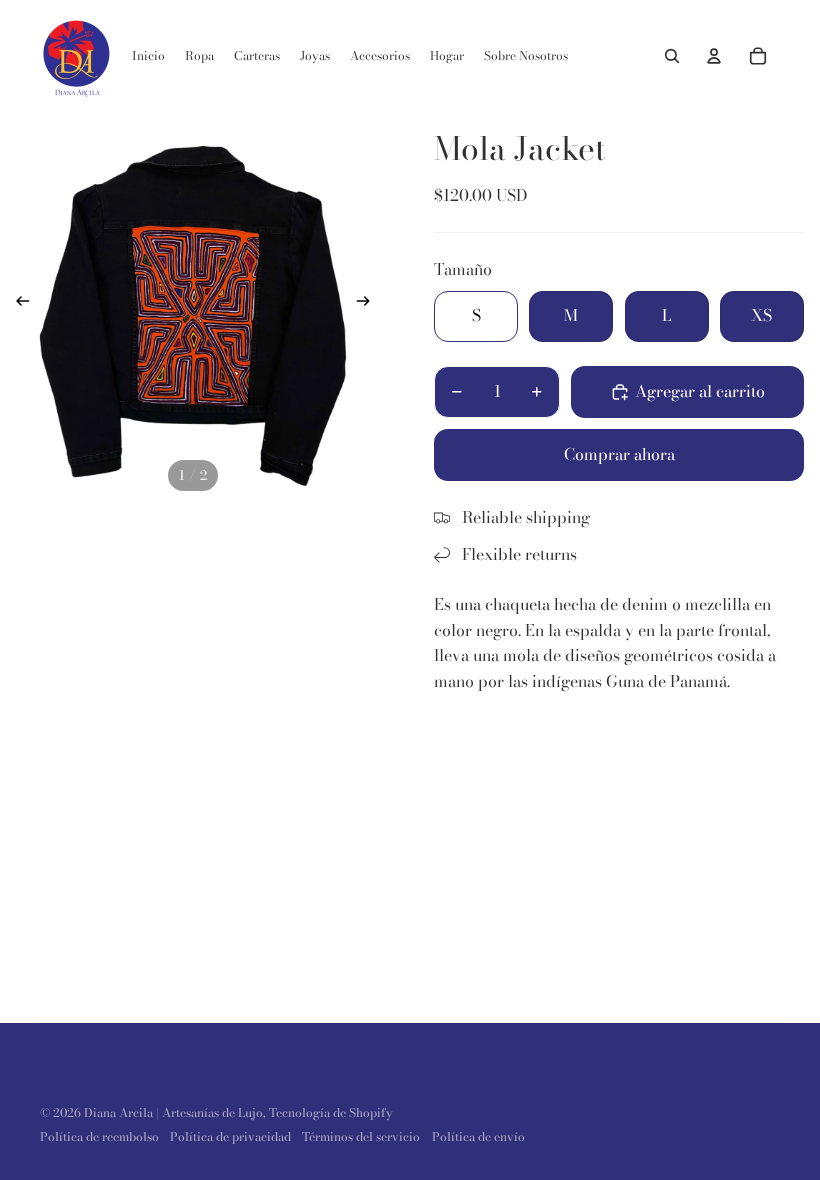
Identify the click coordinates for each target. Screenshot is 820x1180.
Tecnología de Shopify (331, 1112)
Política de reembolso (99, 1136)
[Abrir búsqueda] (672, 56)
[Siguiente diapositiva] (369, 304)
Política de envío (478, 1136)
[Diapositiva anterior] (16, 304)
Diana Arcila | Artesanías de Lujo (173, 1112)
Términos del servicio (361, 1136)
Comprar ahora (619, 454)
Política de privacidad (230, 1136)
